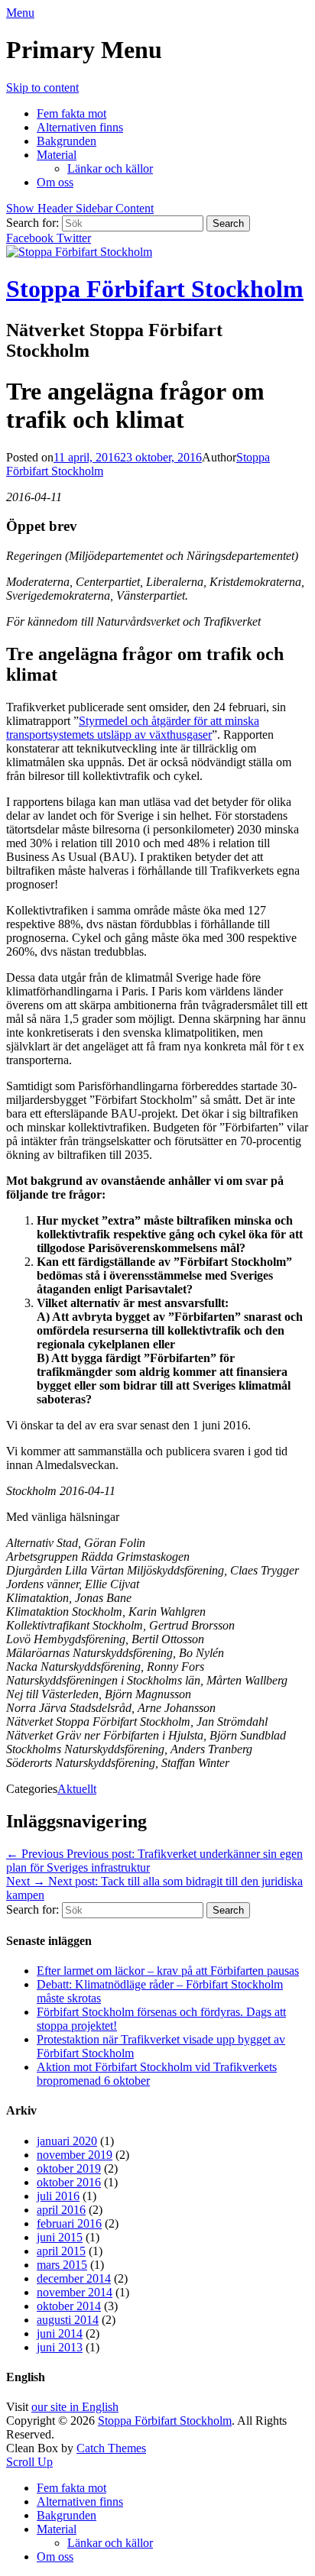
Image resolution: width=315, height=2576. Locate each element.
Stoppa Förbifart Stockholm (155, 289)
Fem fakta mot (71, 113)
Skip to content (42, 87)
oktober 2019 (69, 2168)
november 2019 (75, 2155)
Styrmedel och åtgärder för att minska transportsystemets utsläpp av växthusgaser (133, 728)
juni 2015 (60, 2237)
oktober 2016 (69, 2182)
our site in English (75, 2407)
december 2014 (74, 2278)
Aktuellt (77, 1789)
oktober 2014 (69, 2306)
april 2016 (61, 2210)
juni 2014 (60, 2333)
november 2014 (75, 2292)
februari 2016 (69, 2223)
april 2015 (61, 2251)
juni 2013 (60, 2347)
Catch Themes (111, 2448)
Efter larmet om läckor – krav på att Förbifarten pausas (168, 1971)
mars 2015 (62, 2265)
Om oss (55, 182)
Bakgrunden (67, 141)
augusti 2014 (68, 2320)
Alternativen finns (80, 127)
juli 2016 (58, 2196)
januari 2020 (67, 2141)
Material (57, 155)
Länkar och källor (110, 168)
